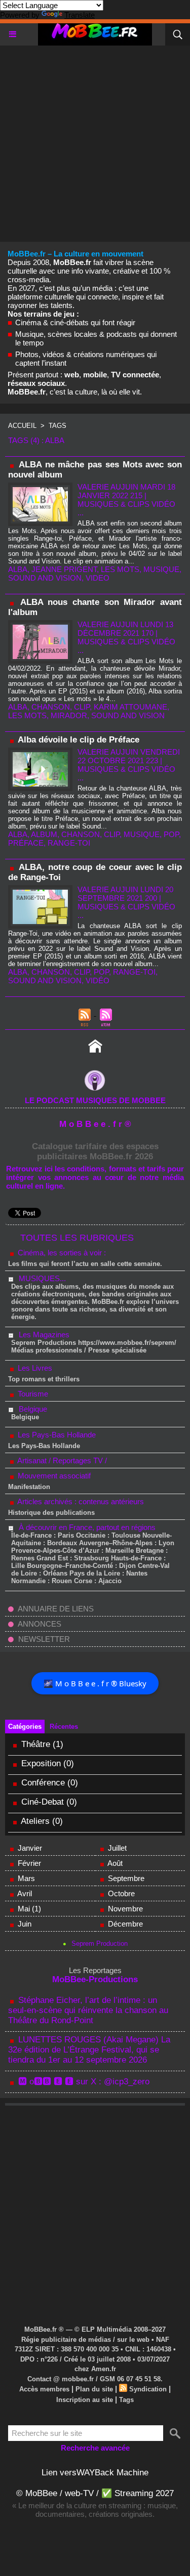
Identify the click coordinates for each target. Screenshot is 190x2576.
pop (171, 834)
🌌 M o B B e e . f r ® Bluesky (95, 1683)
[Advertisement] (95, 140)
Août (115, 1863)
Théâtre (36, 1744)
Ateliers (36, 1821)
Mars (26, 1878)
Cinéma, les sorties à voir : (61, 1253)
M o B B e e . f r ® (95, 1124)
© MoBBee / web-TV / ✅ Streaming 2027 (95, 2493)
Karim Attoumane (130, 707)
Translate (80, 15)
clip (82, 707)
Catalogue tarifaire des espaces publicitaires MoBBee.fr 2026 (95, 1151)
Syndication (148, 2389)
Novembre (125, 1909)
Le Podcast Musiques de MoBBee (95, 1100)
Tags (58, 426)
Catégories (25, 1727)
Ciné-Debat (43, 1802)
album (44, 834)
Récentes (64, 1727)
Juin (25, 1924)
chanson (51, 707)
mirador (69, 715)
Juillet (117, 1848)
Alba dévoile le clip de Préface (79, 740)
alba (18, 569)
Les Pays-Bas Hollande (56, 1435)
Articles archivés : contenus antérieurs (80, 1501)
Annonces (39, 1624)
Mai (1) (29, 1909)
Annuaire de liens (55, 1609)
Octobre (121, 1893)
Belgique (33, 1409)
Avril (25, 1893)
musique (161, 569)
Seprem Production (100, 1944)
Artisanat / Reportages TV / (61, 1460)
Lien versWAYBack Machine (95, 2473)
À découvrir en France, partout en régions (87, 1527)
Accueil (22, 426)
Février (29, 1863)
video (98, 578)
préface (26, 843)
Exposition (41, 1763)
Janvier (30, 1848)
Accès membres (44, 2389)
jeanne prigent (64, 569)
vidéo (98, 980)
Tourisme (32, 1394)
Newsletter (43, 1639)
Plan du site (94, 2389)
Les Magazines (44, 1335)
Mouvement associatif (53, 1476)
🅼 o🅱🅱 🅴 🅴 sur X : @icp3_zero (84, 2082)
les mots (120, 569)
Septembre (126, 1878)
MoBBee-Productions (95, 1979)
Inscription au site (85, 2400)
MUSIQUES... (42, 1278)
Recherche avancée (95, 2448)
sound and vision (45, 578)
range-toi (69, 843)
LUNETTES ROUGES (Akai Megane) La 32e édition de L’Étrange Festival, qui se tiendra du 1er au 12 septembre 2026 (89, 2050)
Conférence (43, 1783)
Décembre (125, 1924)
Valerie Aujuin (108, 487)
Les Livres (34, 1368)
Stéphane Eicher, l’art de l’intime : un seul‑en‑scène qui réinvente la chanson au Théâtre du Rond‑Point (88, 2010)
